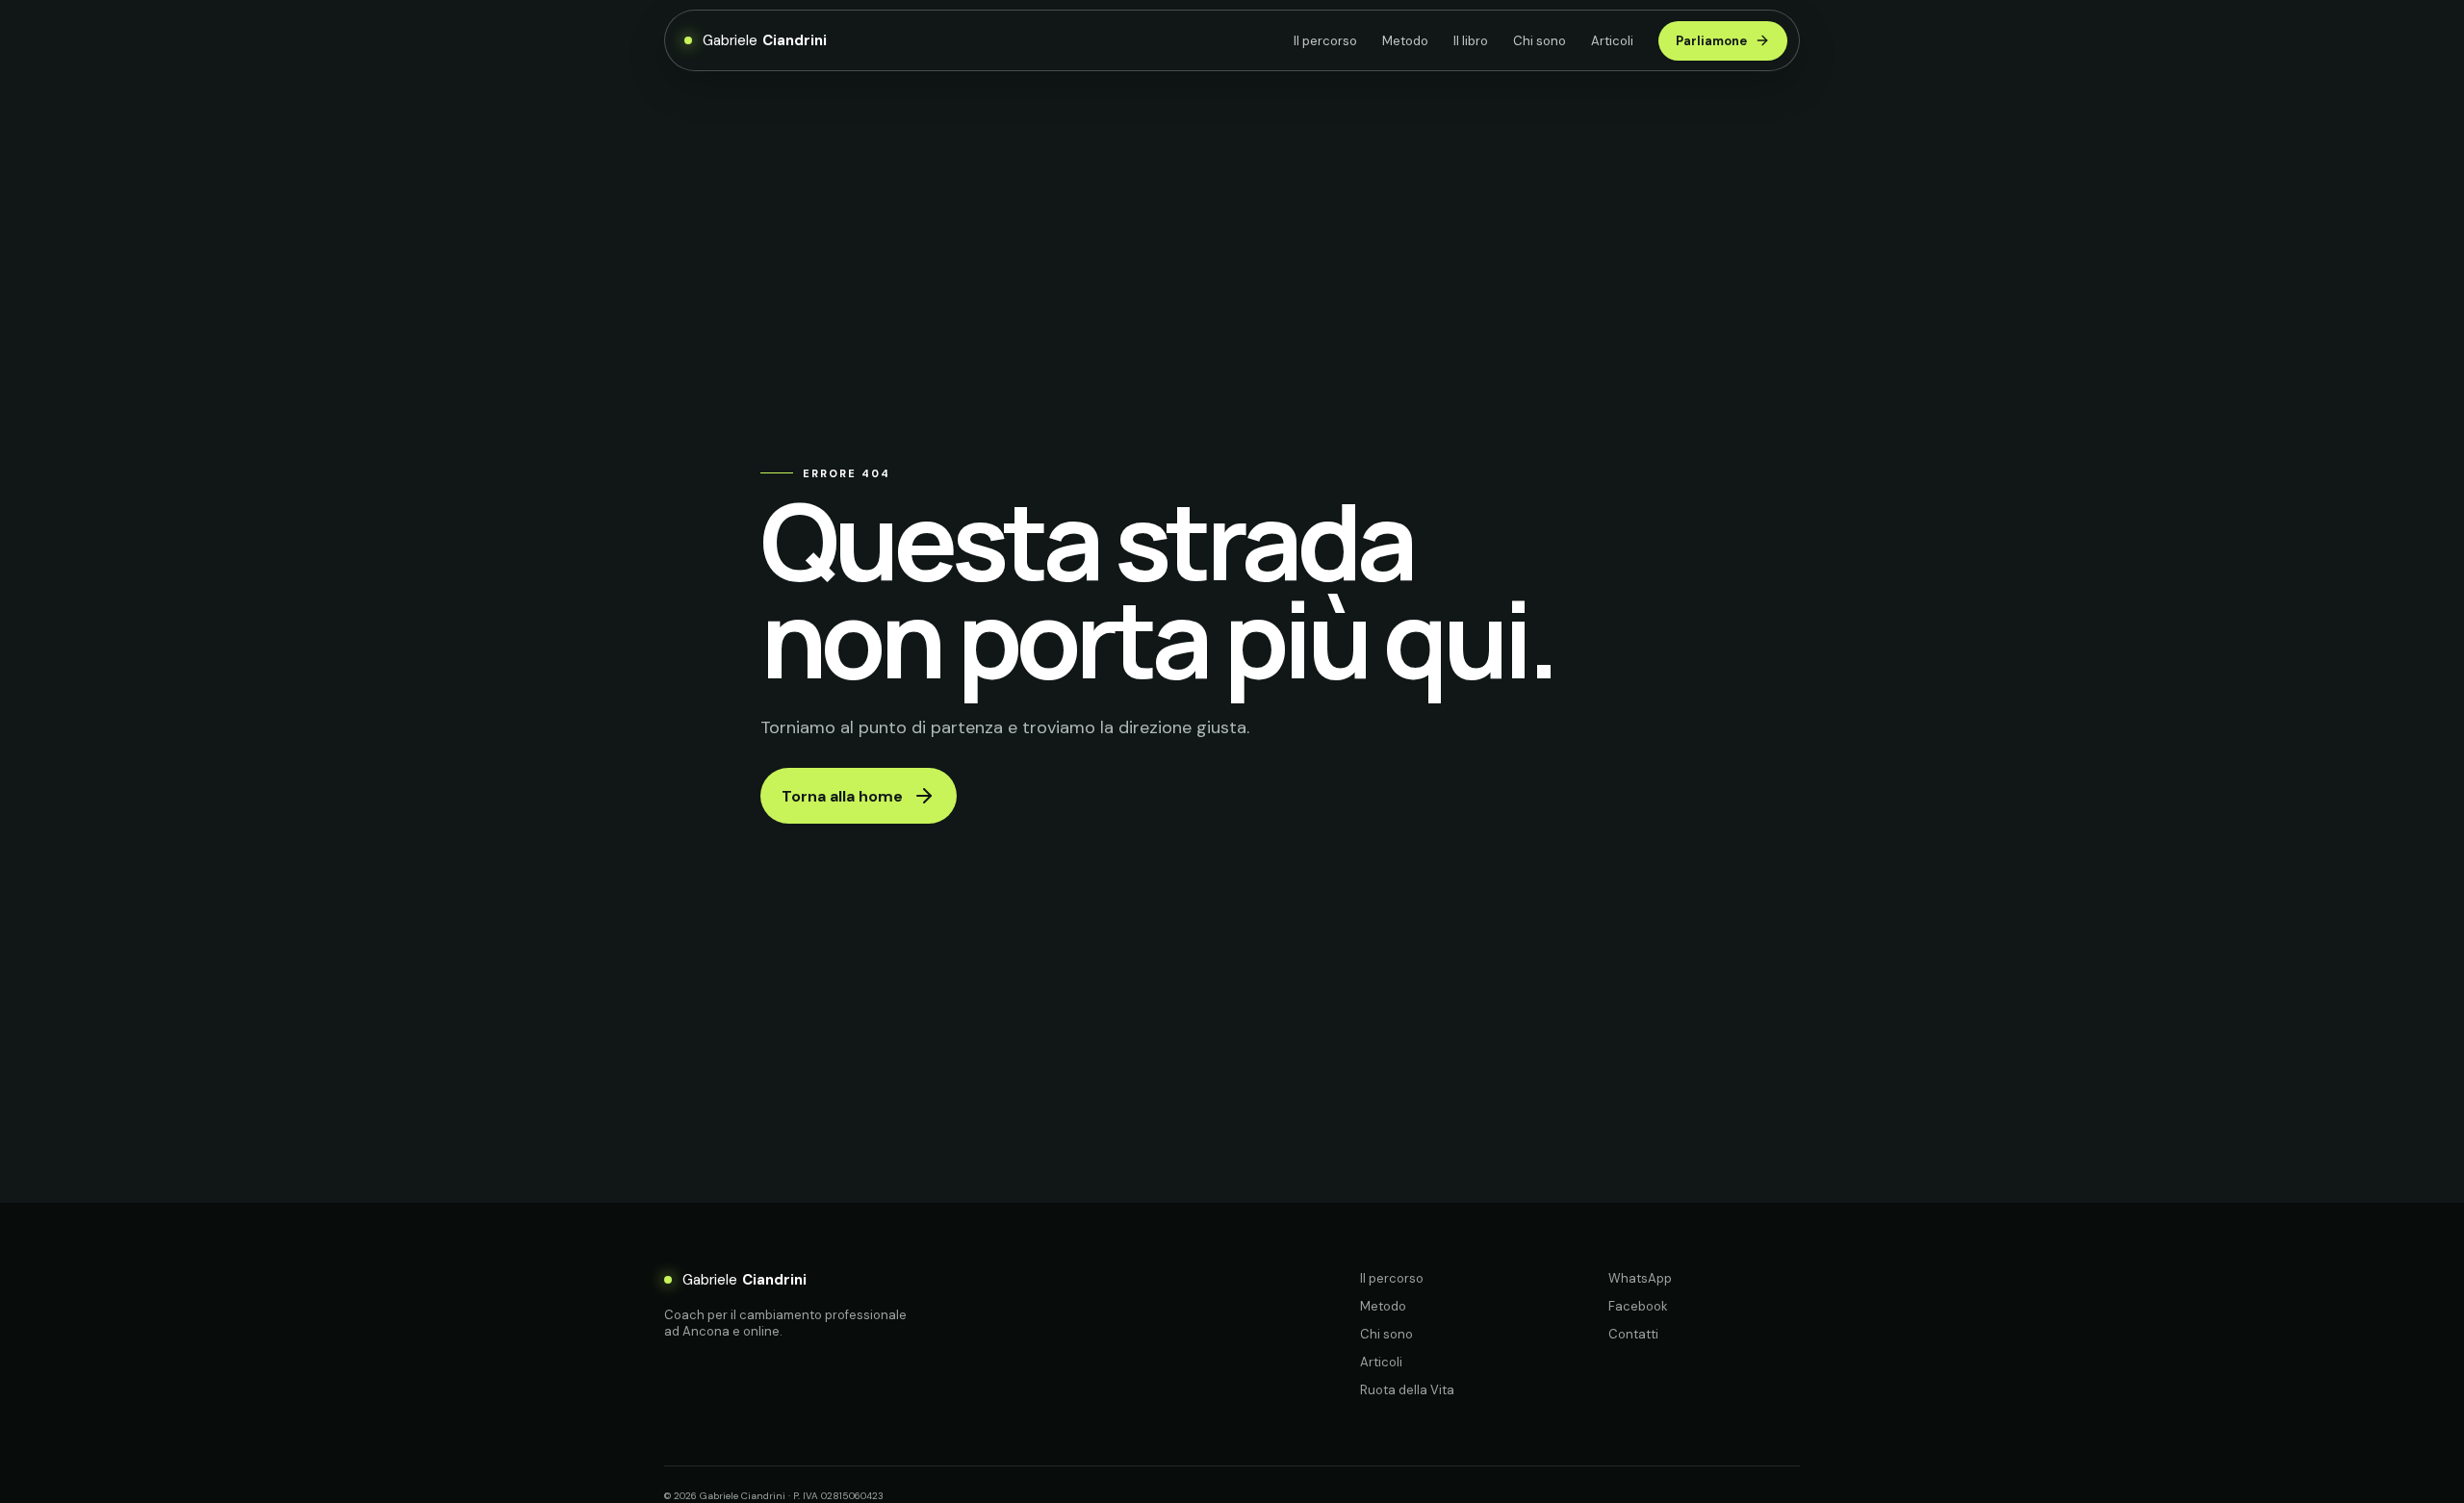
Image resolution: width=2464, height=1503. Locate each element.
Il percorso (1325, 41)
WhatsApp (1640, 1278)
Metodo (1405, 41)
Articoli (1612, 41)
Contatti (1633, 1334)
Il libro (1471, 41)
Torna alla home (842, 796)
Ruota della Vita (1407, 1390)
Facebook (1638, 1306)
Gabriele (765, 40)
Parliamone (1711, 41)
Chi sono (1540, 41)
